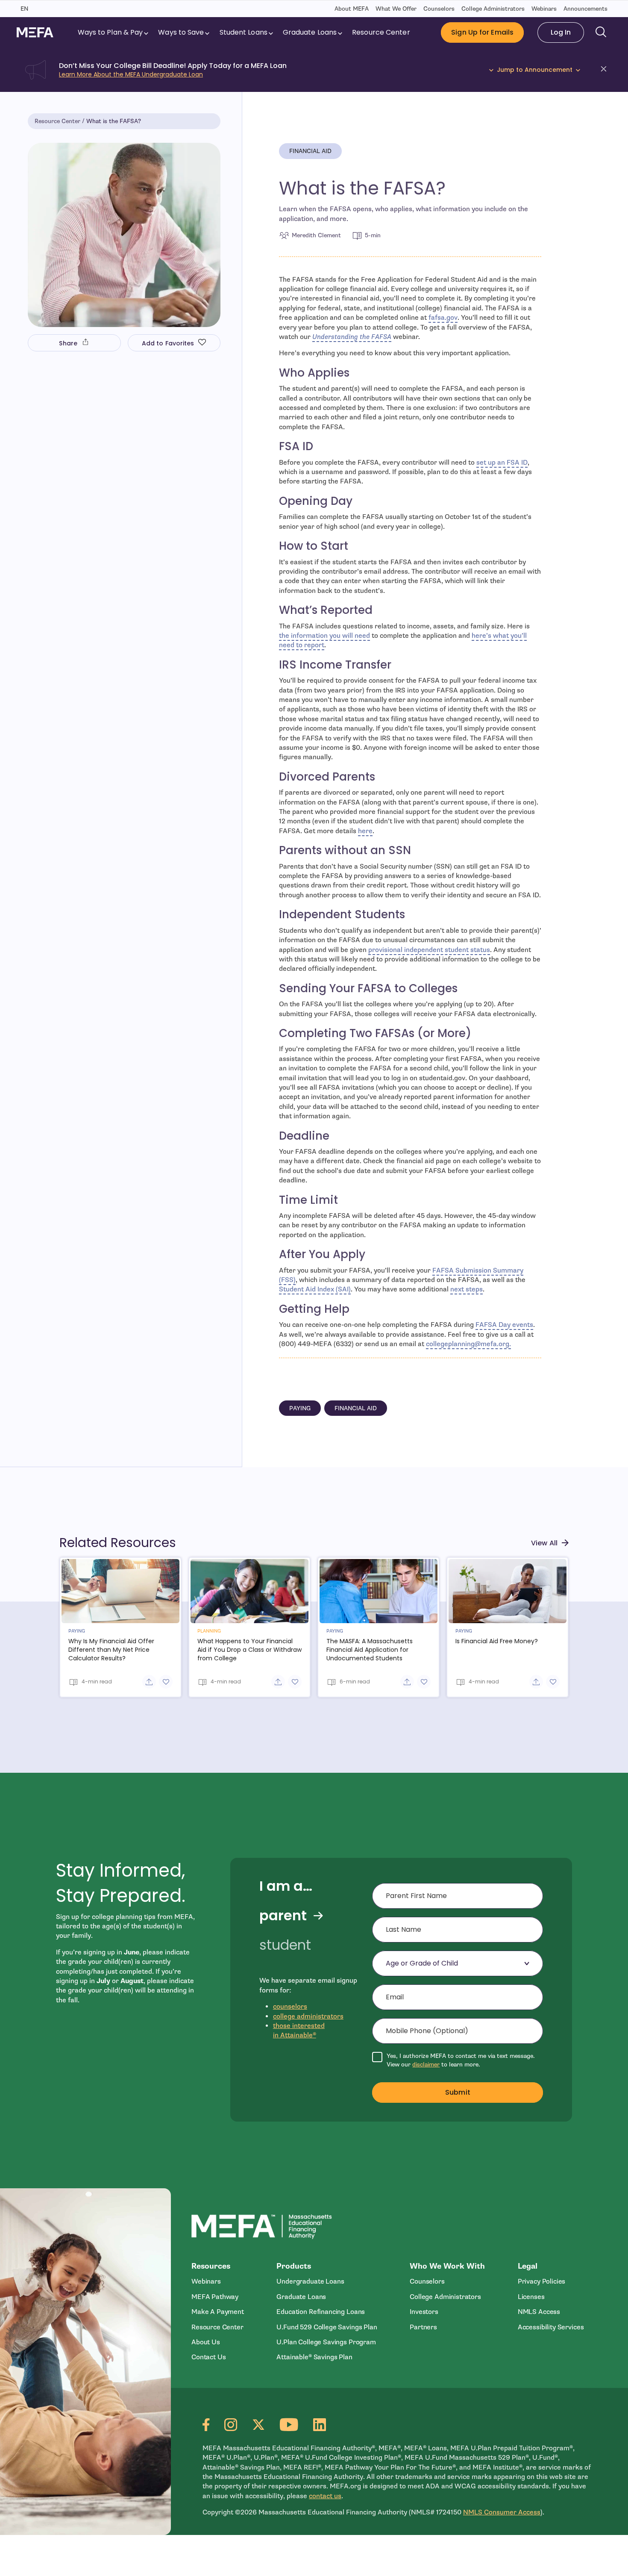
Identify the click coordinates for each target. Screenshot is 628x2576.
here (365, 831)
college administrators (308, 2016)
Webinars (544, 9)
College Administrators (493, 9)
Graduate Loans (313, 32)
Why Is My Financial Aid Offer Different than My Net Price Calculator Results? (111, 1650)
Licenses (531, 2297)
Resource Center (384, 32)
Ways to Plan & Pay (114, 32)
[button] (606, 70)
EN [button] (24, 9)
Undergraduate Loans (310, 2281)
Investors (424, 2312)
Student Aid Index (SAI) (315, 1289)
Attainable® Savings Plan (314, 2357)
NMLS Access (539, 2312)
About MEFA (352, 9)
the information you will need (324, 636)
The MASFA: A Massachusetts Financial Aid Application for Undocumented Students (370, 1650)
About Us (206, 2342)
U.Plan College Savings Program (326, 2342)
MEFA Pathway (215, 2297)
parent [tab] (283, 1916)
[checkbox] (458, 2060)
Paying (305, 1410)
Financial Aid (315, 153)
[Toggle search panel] (601, 32)
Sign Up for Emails (482, 32)
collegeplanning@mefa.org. (468, 1344)
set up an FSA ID (502, 463)
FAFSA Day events (504, 1325)
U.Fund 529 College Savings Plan (327, 2327)
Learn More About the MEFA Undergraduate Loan (131, 74)
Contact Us (208, 2357)
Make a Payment (218, 2312)
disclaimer (426, 2065)
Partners (423, 2327)
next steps (467, 1289)
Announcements (585, 9)
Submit (458, 2092)
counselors (290, 2007)
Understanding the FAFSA (352, 337)
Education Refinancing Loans (321, 2312)
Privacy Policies (542, 2281)
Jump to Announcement (535, 70)
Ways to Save (184, 32)
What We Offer (396, 9)
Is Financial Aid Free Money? (497, 1641)
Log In (567, 32)
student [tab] (285, 1945)
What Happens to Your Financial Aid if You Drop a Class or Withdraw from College (249, 1650)
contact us (325, 2496)
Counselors (439, 9)
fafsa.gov (443, 318)
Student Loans (247, 32)
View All (550, 1543)
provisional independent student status (429, 950)
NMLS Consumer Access (502, 2512)
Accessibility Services (551, 2327)
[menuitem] (114, 32)
